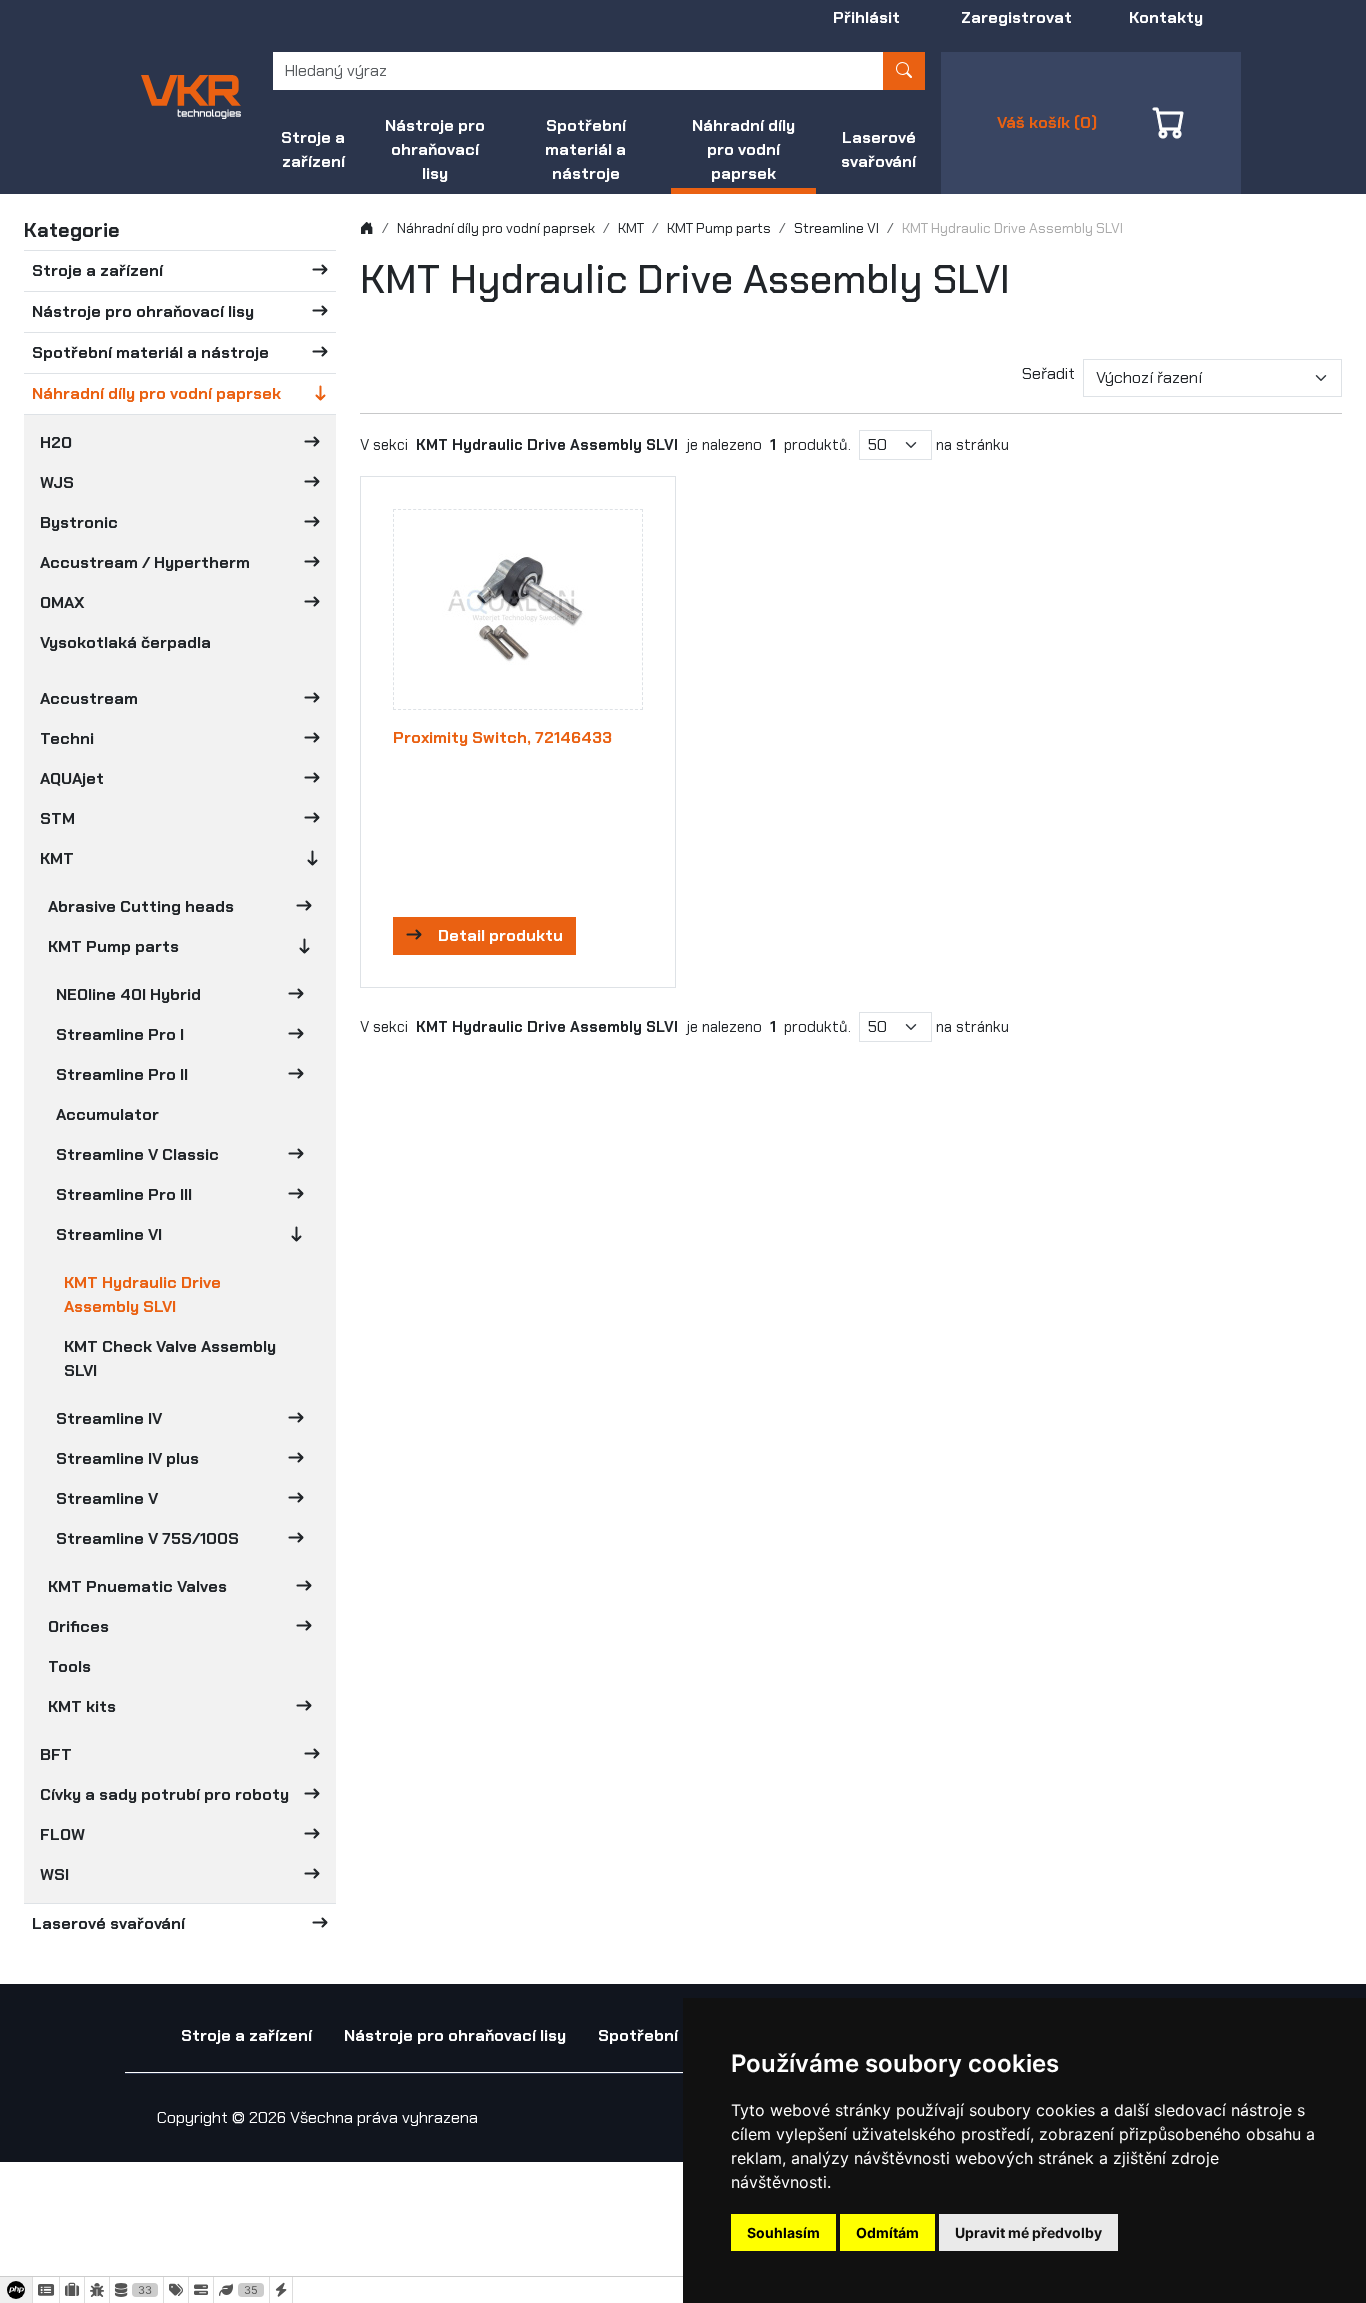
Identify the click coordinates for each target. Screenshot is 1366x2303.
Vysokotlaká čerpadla (125, 642)
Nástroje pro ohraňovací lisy (435, 149)
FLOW (62, 1834)
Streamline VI (109, 1234)
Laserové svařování (878, 149)
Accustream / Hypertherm (145, 562)
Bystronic (79, 522)
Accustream (89, 698)
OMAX (62, 602)
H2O (56, 442)
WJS (57, 482)
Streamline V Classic (137, 1154)
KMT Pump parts (113, 946)
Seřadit (1048, 373)
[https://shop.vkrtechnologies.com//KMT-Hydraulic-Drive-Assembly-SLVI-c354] (191, 95)
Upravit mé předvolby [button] (1028, 2232)
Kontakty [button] (1166, 17)
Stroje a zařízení (313, 149)
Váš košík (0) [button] (1047, 122)
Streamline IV (109, 1418)
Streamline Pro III (124, 1194)
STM (57, 818)
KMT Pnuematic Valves (137, 1586)
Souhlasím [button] (783, 2232)
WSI (54, 1874)
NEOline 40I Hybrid (128, 994)
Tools (69, 1666)
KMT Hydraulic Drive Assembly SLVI (142, 1294)
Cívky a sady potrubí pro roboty (164, 1794)
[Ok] (904, 71)
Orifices (78, 1626)
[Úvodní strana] (367, 228)
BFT (56, 1754)
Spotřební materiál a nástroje (585, 149)
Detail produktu (500, 935)
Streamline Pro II (122, 1074)
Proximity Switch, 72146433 (502, 737)
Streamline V (107, 1498)
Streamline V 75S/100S (147, 1538)
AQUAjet (72, 778)
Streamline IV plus (127, 1458)
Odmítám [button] (887, 2232)
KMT (57, 858)
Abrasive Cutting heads (141, 906)
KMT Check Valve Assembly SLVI (170, 1358)
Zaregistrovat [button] (1016, 17)
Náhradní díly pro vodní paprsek (743, 149)
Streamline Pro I (120, 1034)
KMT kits (82, 1706)
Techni (67, 738)
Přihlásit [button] (866, 17)
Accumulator (107, 1114)
